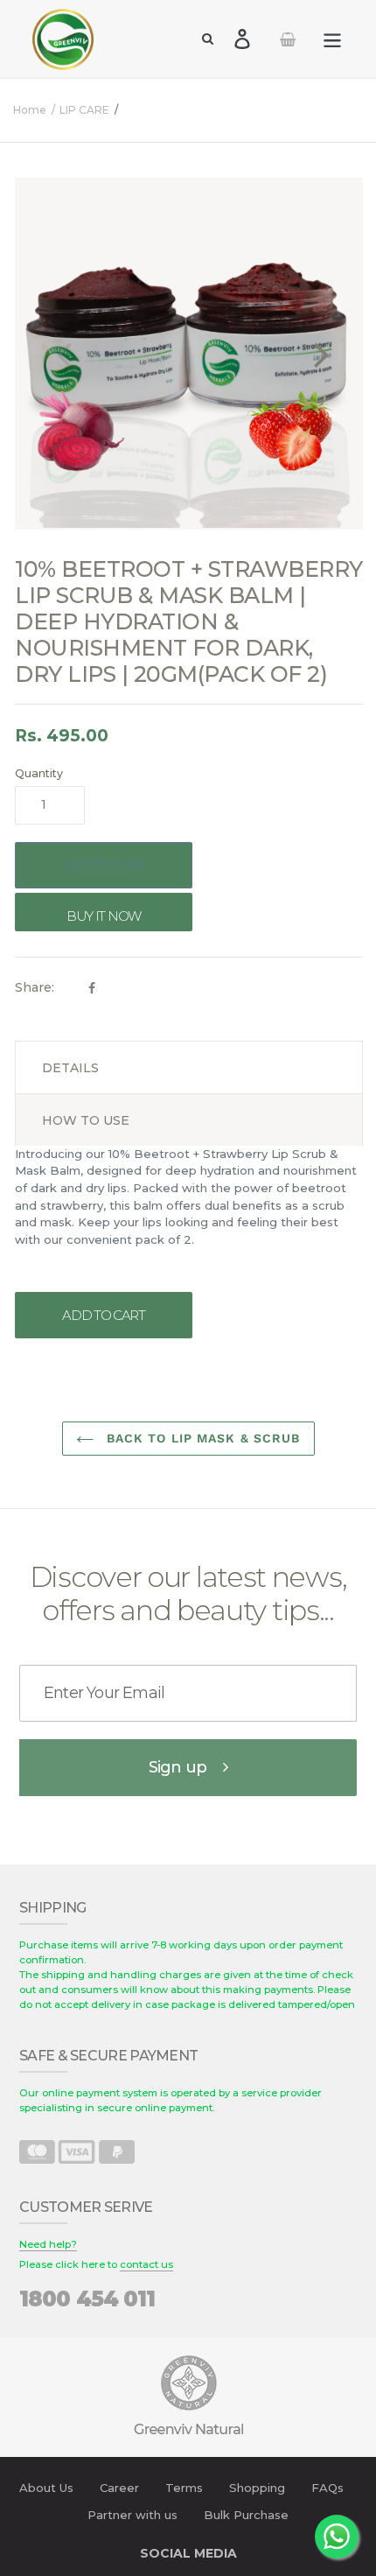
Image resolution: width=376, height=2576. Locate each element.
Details (70, 1068)
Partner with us (132, 2515)
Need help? (48, 2244)
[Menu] (332, 39)
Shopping (257, 2488)
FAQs (327, 2488)
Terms (184, 2488)
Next (322, 354)
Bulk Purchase (246, 2515)
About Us (46, 2488)
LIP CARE (84, 110)
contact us (146, 2264)
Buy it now (104, 916)
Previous (64, 354)
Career (119, 2488)
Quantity (39, 773)
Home (30, 110)
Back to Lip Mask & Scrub (202, 1438)
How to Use (86, 1120)
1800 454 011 (87, 2299)
